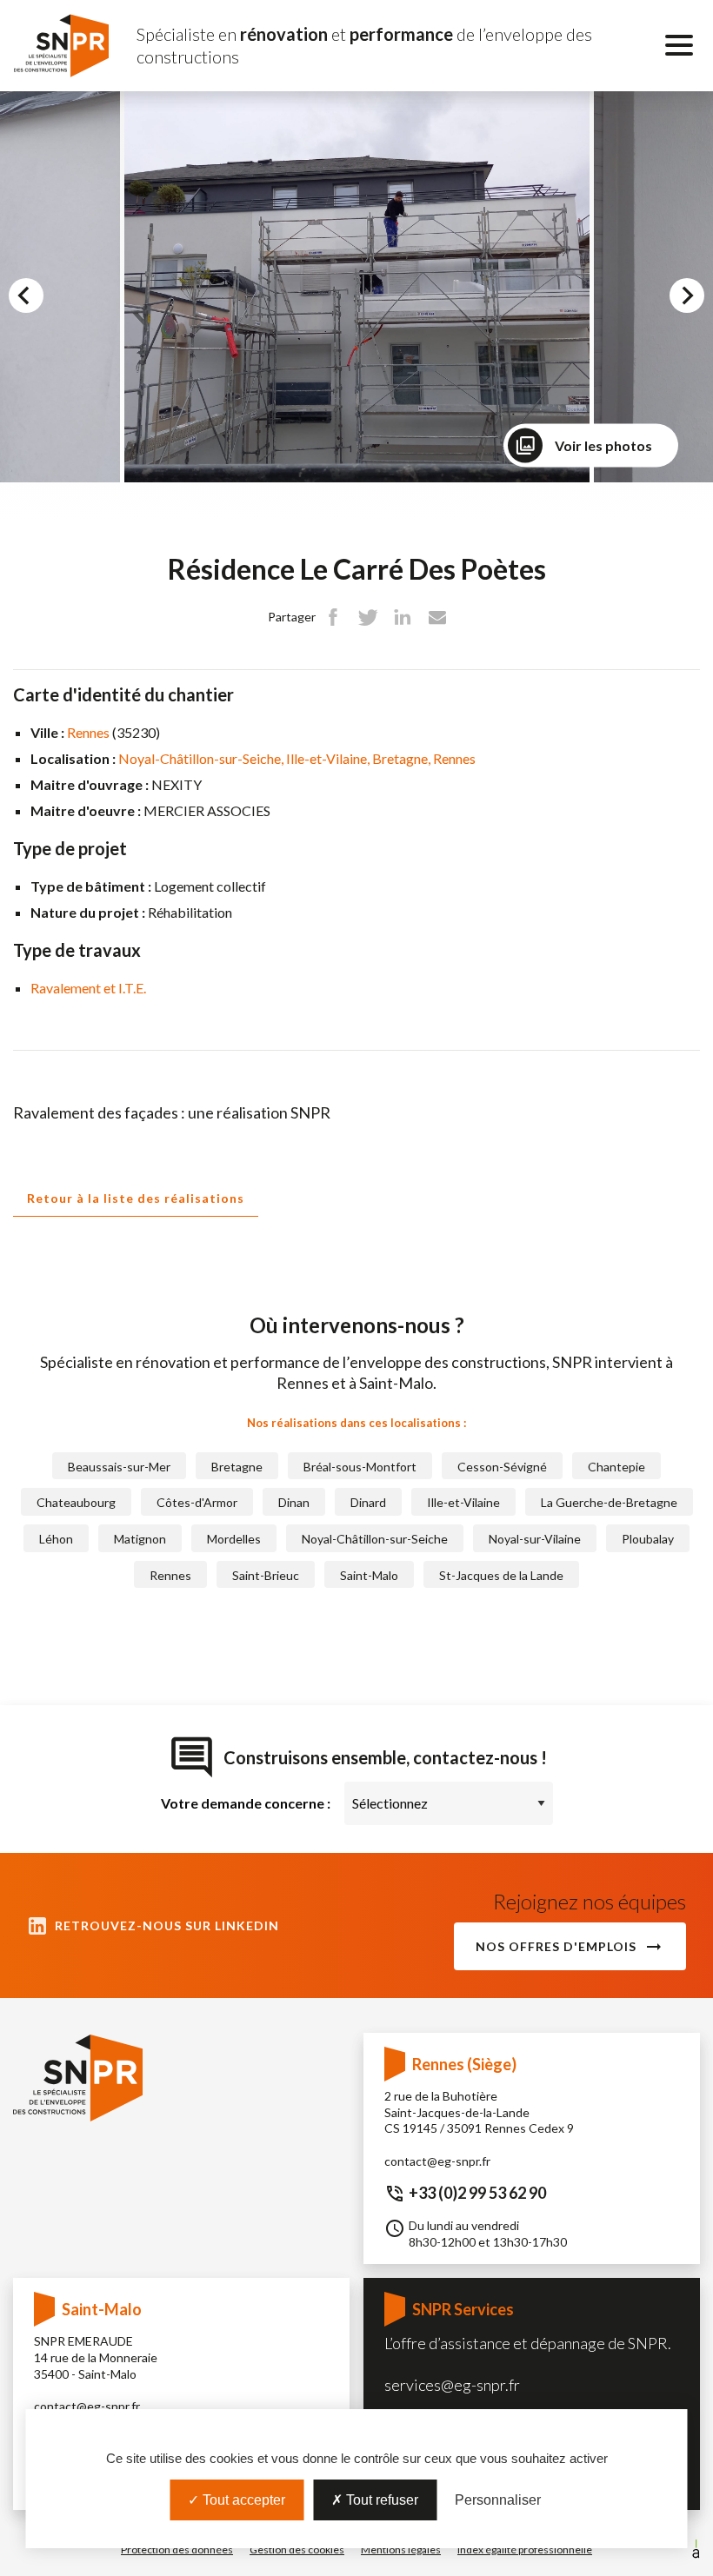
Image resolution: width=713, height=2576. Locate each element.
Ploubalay (648, 1539)
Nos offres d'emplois (556, 1946)
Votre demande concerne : (246, 1803)
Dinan (294, 1502)
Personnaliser (498, 2500)
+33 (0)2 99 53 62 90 (477, 2193)
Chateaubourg (76, 1502)
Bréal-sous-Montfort (360, 1467)
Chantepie (616, 1467)
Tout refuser (380, 2500)
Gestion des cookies (297, 2549)
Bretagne (400, 758)
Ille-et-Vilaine (327, 758)
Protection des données (177, 2549)
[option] (356, 287)
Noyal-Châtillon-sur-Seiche (200, 758)
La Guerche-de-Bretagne (609, 1502)
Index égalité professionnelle (525, 2549)
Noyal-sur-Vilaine (535, 1539)
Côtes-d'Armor (197, 1502)
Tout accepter (242, 2500)
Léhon (56, 1539)
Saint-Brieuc (266, 1575)
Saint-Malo (369, 1575)
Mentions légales (401, 2549)
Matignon (140, 1539)
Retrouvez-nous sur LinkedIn (167, 1925)
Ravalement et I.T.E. (88, 988)
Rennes (90, 732)
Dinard (368, 1502)
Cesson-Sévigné (502, 1467)
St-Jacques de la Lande (501, 1575)
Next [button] (701, 300)
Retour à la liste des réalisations (136, 1198)
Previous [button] (41, 300)
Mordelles (234, 1539)
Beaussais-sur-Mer (119, 1467)
